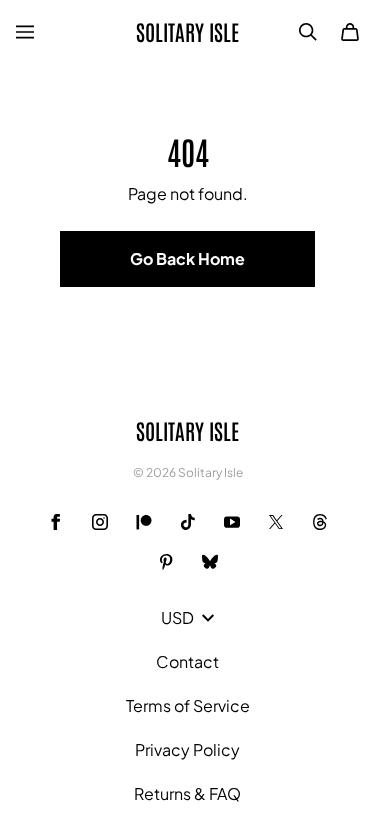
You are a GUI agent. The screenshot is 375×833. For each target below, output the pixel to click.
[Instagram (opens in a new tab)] (100, 522)
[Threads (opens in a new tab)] (320, 522)
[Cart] (350, 32)
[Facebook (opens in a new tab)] (56, 522)
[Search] (308, 32)
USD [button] (177, 617)
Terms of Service (188, 705)
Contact (187, 661)
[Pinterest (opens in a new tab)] (166, 562)
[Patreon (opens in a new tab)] (144, 522)
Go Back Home (187, 258)
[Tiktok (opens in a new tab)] (188, 522)
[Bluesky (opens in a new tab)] (210, 562)
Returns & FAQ (187, 793)
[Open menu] (25, 32)
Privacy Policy (187, 749)
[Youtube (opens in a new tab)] (232, 522)
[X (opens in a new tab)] (276, 522)
